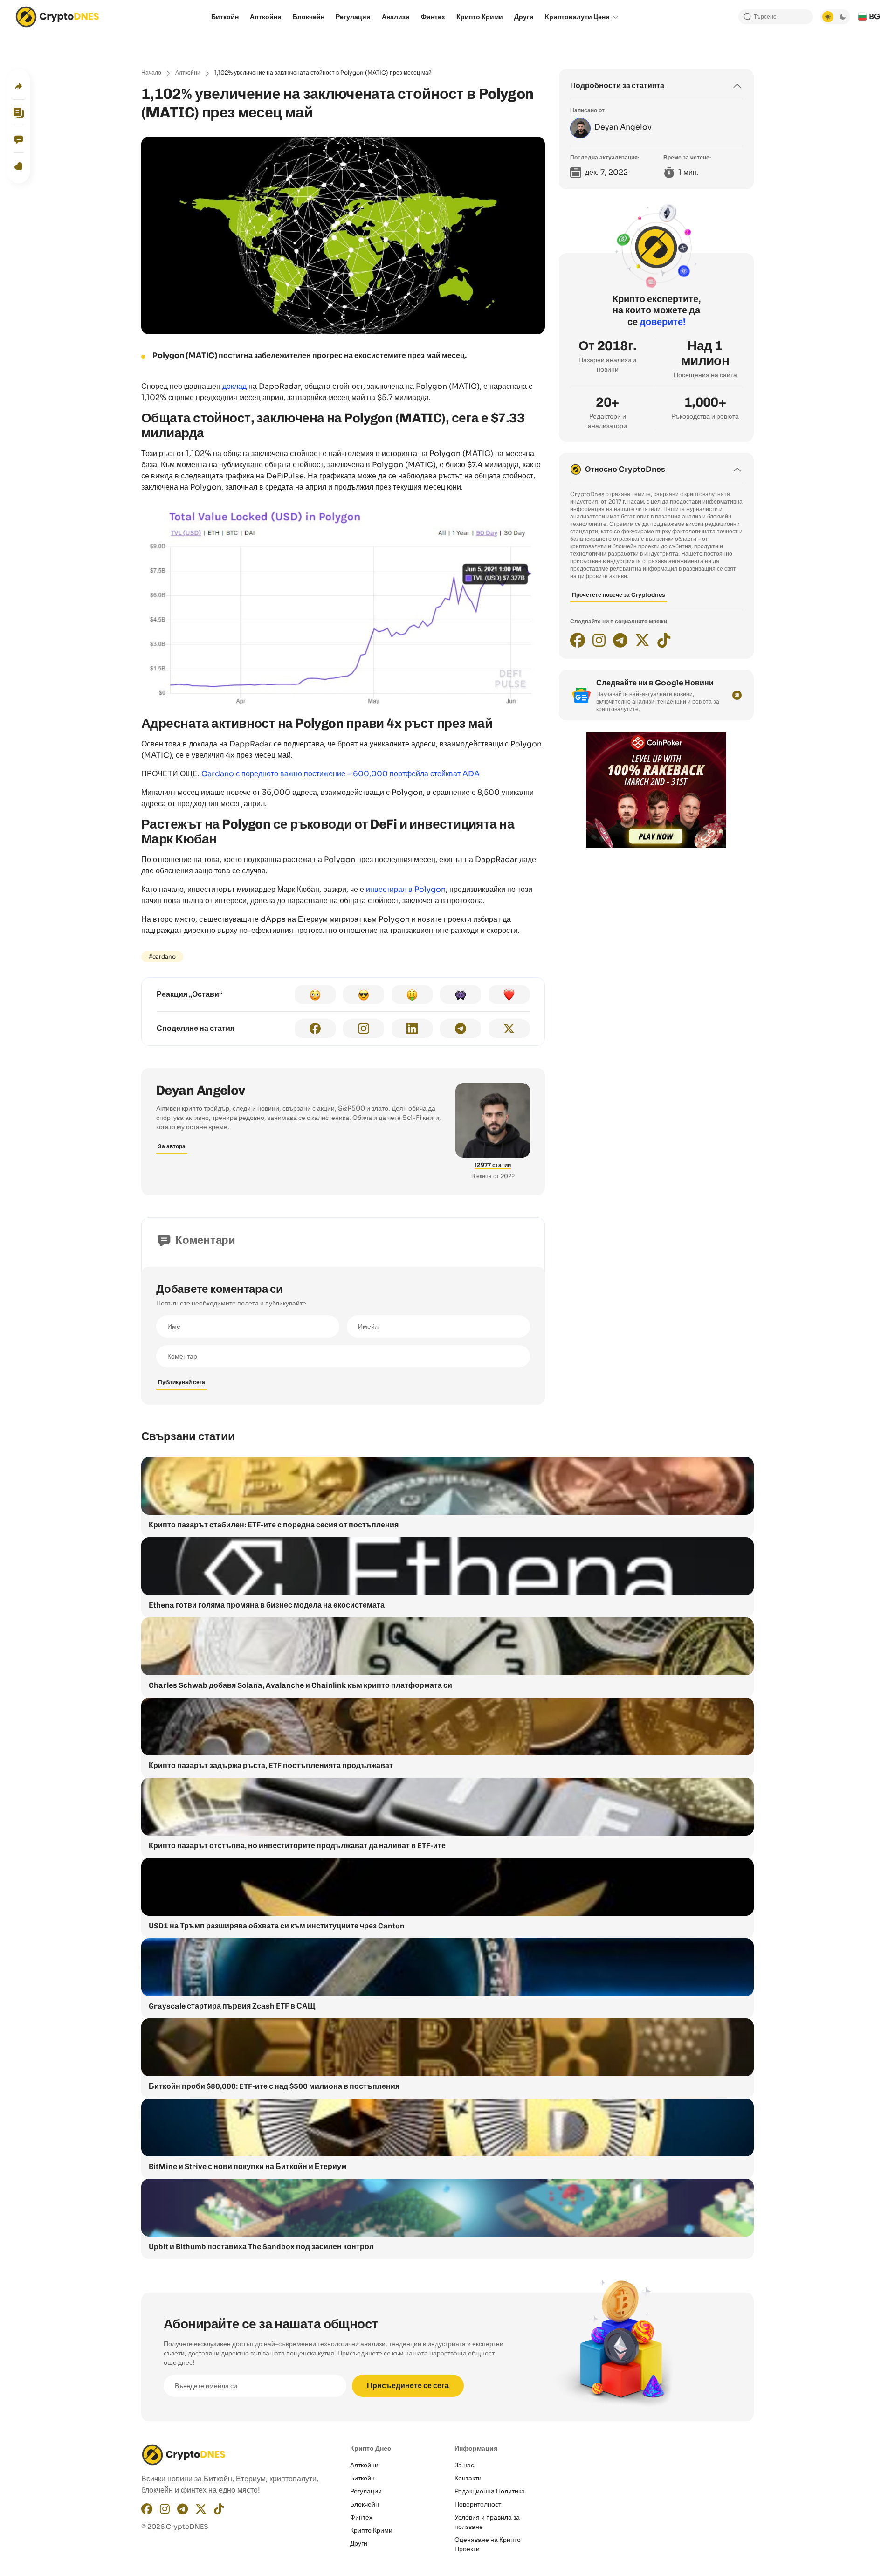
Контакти (468, 2478)
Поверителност (478, 2504)
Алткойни (188, 73)
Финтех (361, 2517)
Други (359, 2543)
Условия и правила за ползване (487, 2522)
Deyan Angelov (201, 1090)
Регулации (366, 2491)
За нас (464, 2465)
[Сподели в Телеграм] (461, 1029)
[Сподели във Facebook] (315, 1029)
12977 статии (493, 1165)
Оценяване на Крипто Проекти (488, 2544)
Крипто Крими (371, 2530)
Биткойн (362, 2478)
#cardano (162, 957)
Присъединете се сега (408, 2386)
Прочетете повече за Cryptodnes (619, 595)
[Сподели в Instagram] (364, 1029)
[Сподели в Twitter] (509, 1029)
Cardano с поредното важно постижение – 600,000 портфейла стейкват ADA (341, 774)
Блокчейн (365, 2504)
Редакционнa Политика (490, 2491)
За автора (172, 1146)
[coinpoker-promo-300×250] (656, 846)
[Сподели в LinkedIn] (412, 1029)
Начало (151, 73)
